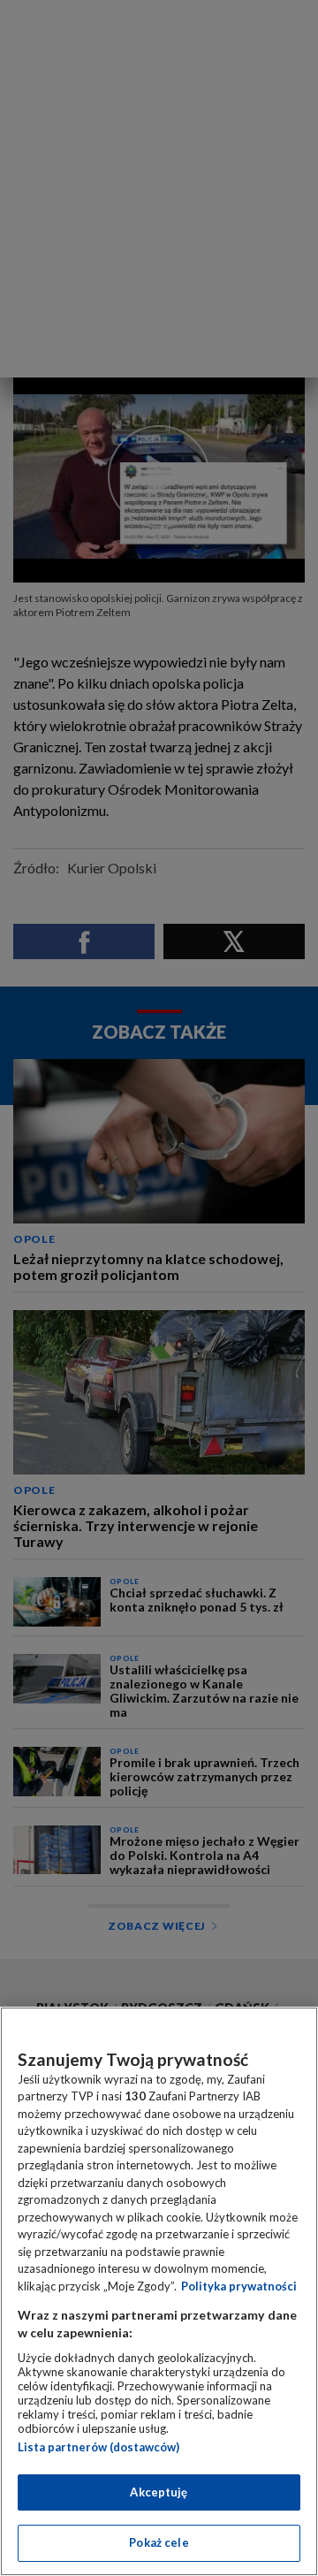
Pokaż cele (159, 2542)
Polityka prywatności (239, 2286)
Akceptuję (159, 2492)
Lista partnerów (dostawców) (98, 2447)
